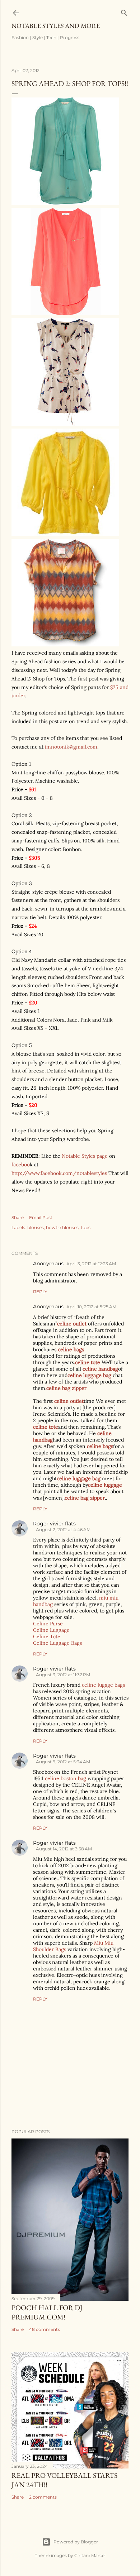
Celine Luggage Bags (57, 1643)
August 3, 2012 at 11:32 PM (63, 1675)
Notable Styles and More (56, 26)
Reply (40, 1292)
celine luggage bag (89, 1375)
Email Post (41, 1217)
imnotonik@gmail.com (71, 747)
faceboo (21, 1165)
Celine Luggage (51, 1630)
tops (86, 1227)
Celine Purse (48, 1624)
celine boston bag (66, 1778)
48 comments (45, 2329)
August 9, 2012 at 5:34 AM (63, 1762)
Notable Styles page (85, 1156)
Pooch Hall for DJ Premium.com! (47, 2312)
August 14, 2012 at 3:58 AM (64, 1849)
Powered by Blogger (76, 2542)
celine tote (88, 1362)
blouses (36, 1227)
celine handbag (100, 1369)
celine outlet (72, 1324)
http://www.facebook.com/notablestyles (59, 1173)
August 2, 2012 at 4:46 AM (63, 1530)
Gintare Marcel (90, 2555)
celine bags (71, 1349)
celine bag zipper (66, 1388)
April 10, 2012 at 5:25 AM (91, 1307)
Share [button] (18, 1217)
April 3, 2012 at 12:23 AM (91, 1264)
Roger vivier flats (54, 1524)
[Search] (124, 11)
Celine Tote (47, 1636)
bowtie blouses (62, 1227)
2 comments (43, 2497)
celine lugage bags (103, 1685)
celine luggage (105, 1485)
